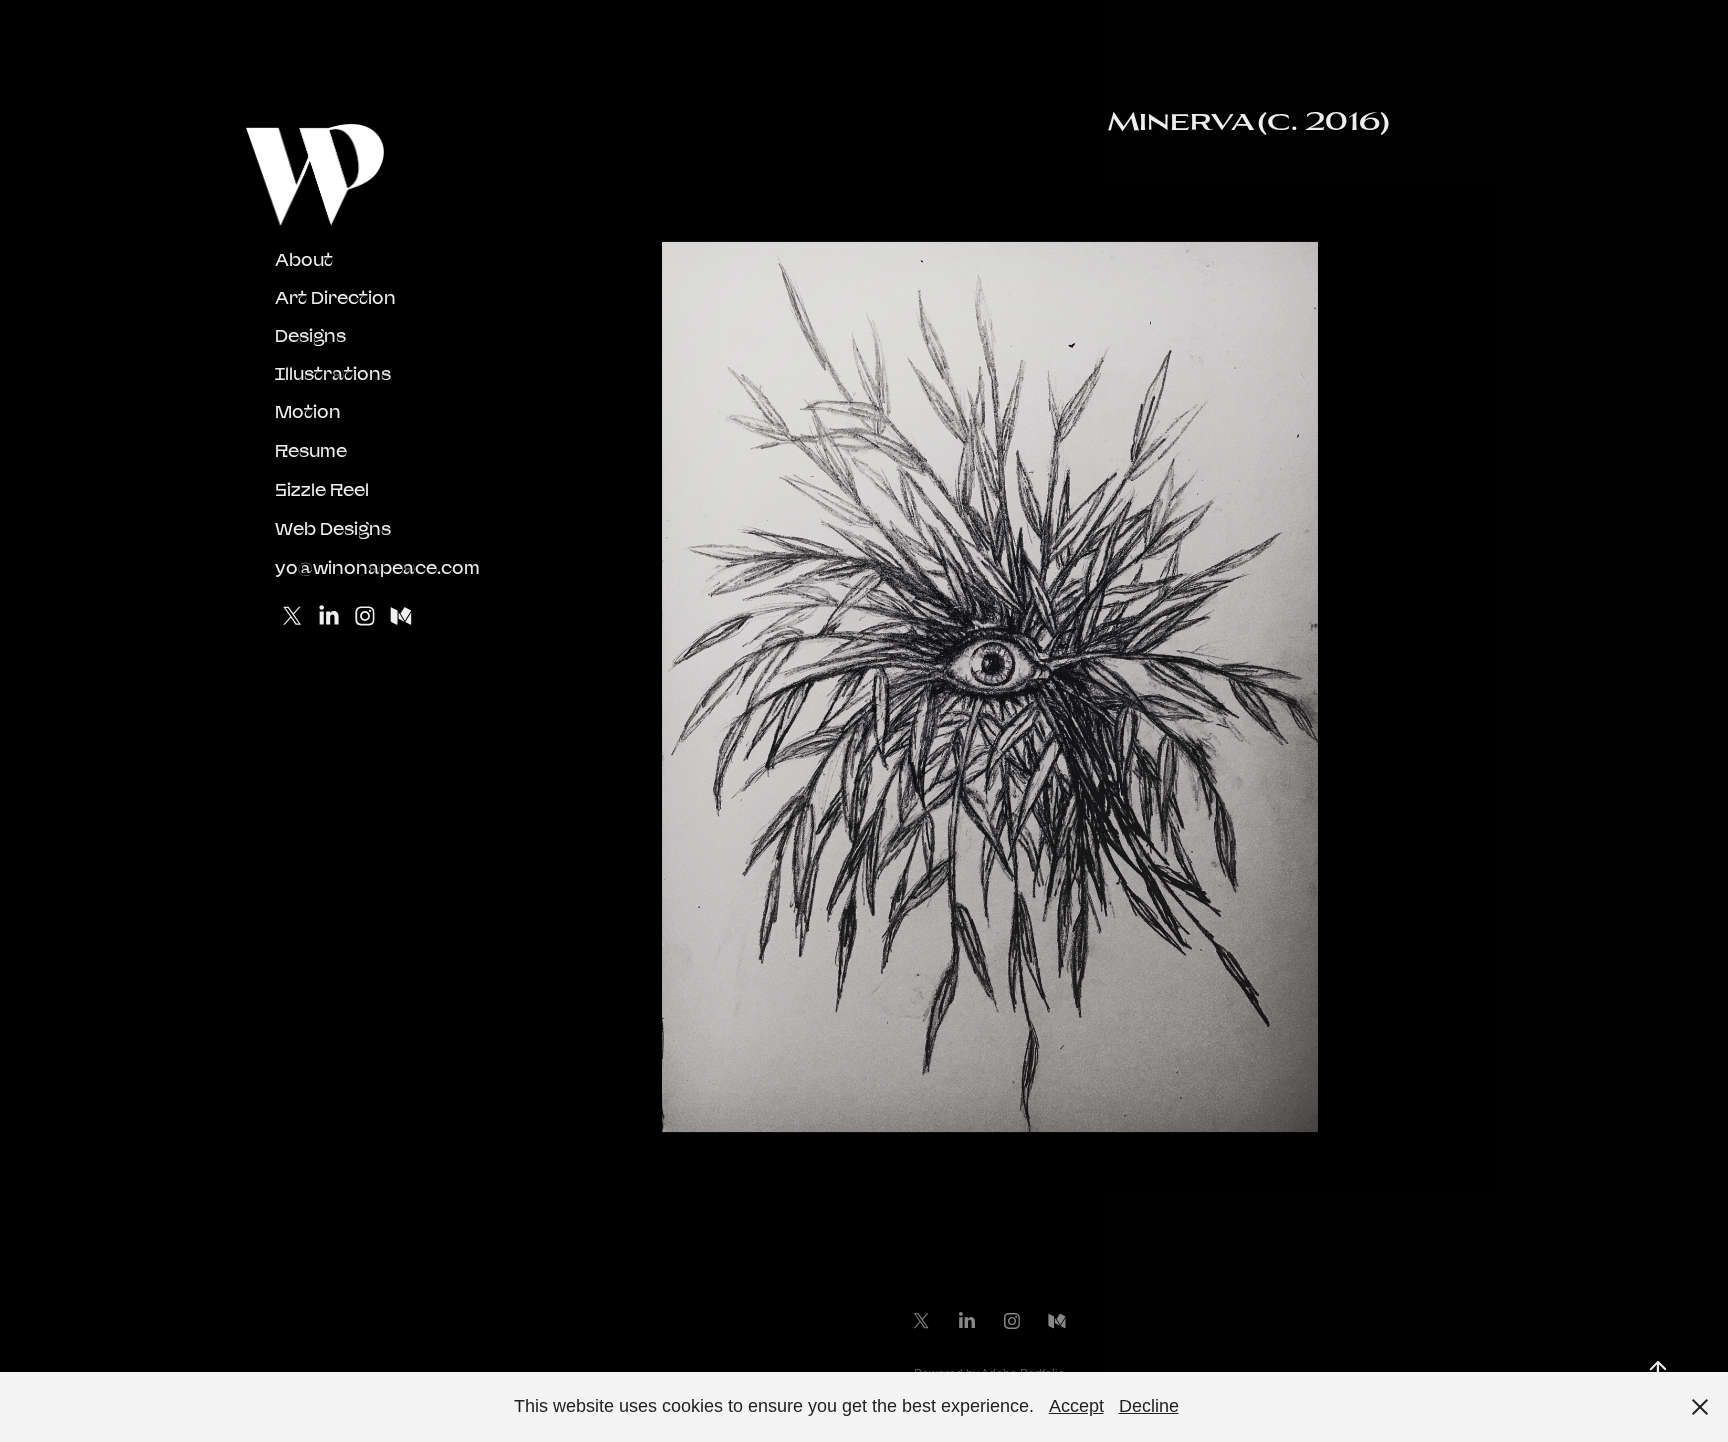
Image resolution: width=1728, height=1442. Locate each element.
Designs (310, 335)
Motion (308, 411)
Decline (1149, 1406)
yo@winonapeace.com (377, 567)
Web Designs (333, 528)
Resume (311, 450)
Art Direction (335, 297)
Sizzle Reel (322, 489)
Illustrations (333, 373)
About (304, 259)
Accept (1076, 1406)
